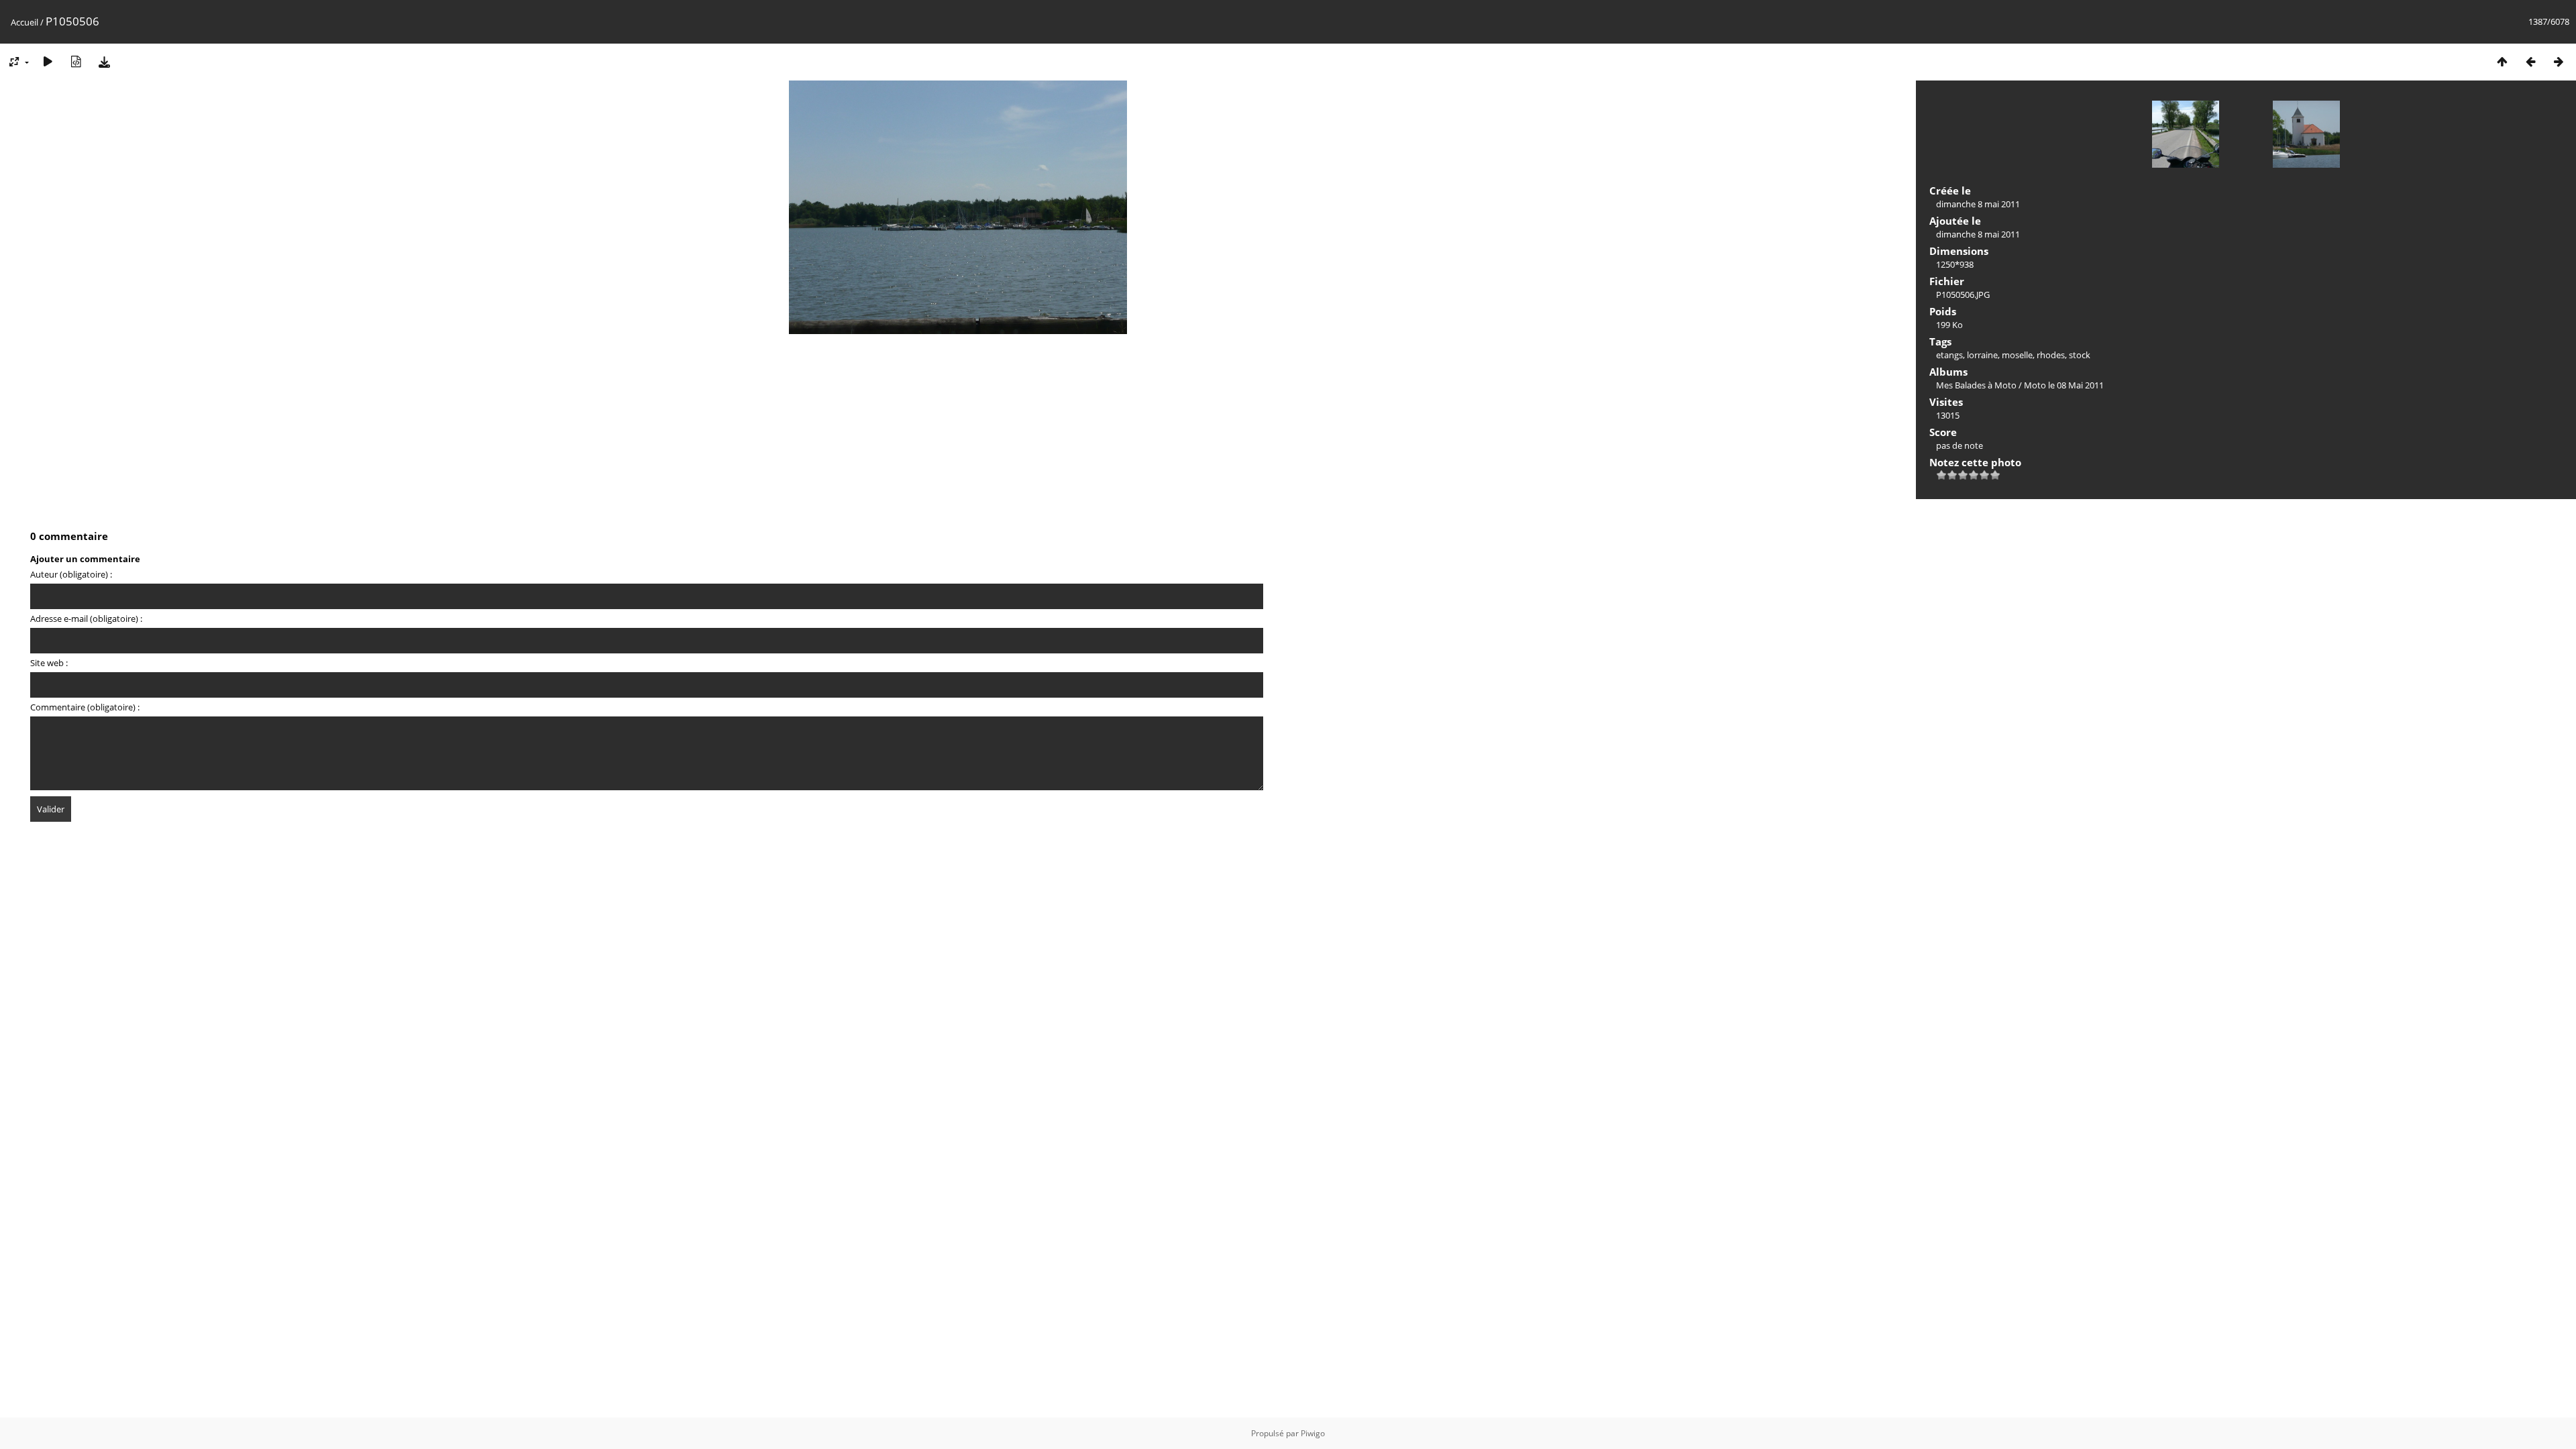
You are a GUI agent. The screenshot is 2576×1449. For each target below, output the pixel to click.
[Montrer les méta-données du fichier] (76, 61)
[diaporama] (48, 61)
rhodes (2051, 355)
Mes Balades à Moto (1976, 385)
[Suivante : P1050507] (2559, 61)
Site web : (49, 663)
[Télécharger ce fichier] (104, 61)
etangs (1949, 355)
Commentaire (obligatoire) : (85, 707)
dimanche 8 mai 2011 (1978, 204)
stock (2080, 355)
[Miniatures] (2502, 61)
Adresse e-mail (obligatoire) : (86, 619)
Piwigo (1313, 1433)
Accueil (24, 22)
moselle (2017, 355)
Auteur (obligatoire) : (71, 574)
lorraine (1982, 355)
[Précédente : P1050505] (2530, 61)
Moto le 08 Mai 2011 (2064, 385)
